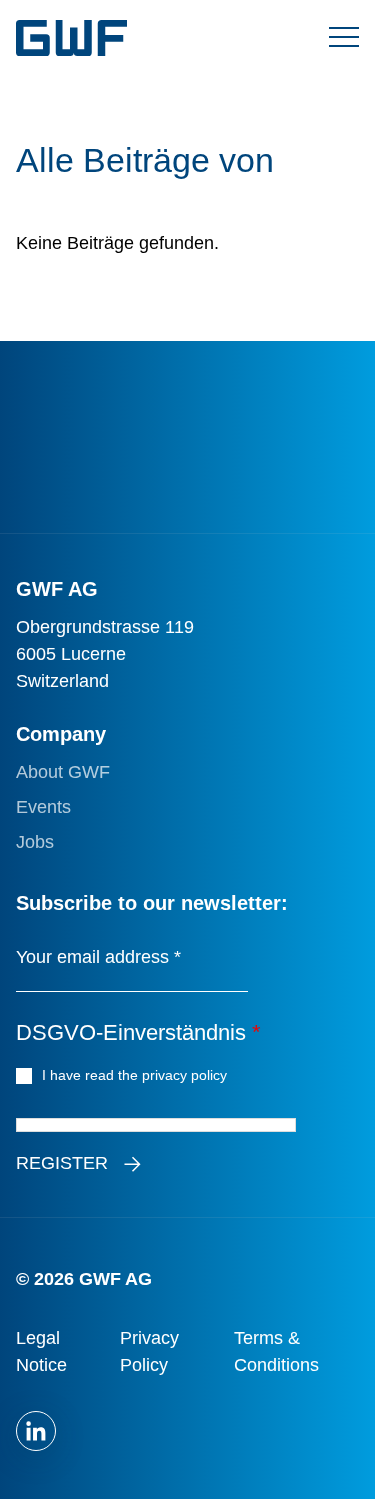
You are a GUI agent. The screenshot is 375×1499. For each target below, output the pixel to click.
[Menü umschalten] (344, 38)
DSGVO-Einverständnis (138, 1032)
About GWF (63, 772)
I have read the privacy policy (137, 1075)
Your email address (98, 957)
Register (62, 1163)
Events (43, 807)
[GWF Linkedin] (36, 1431)
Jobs (35, 842)
